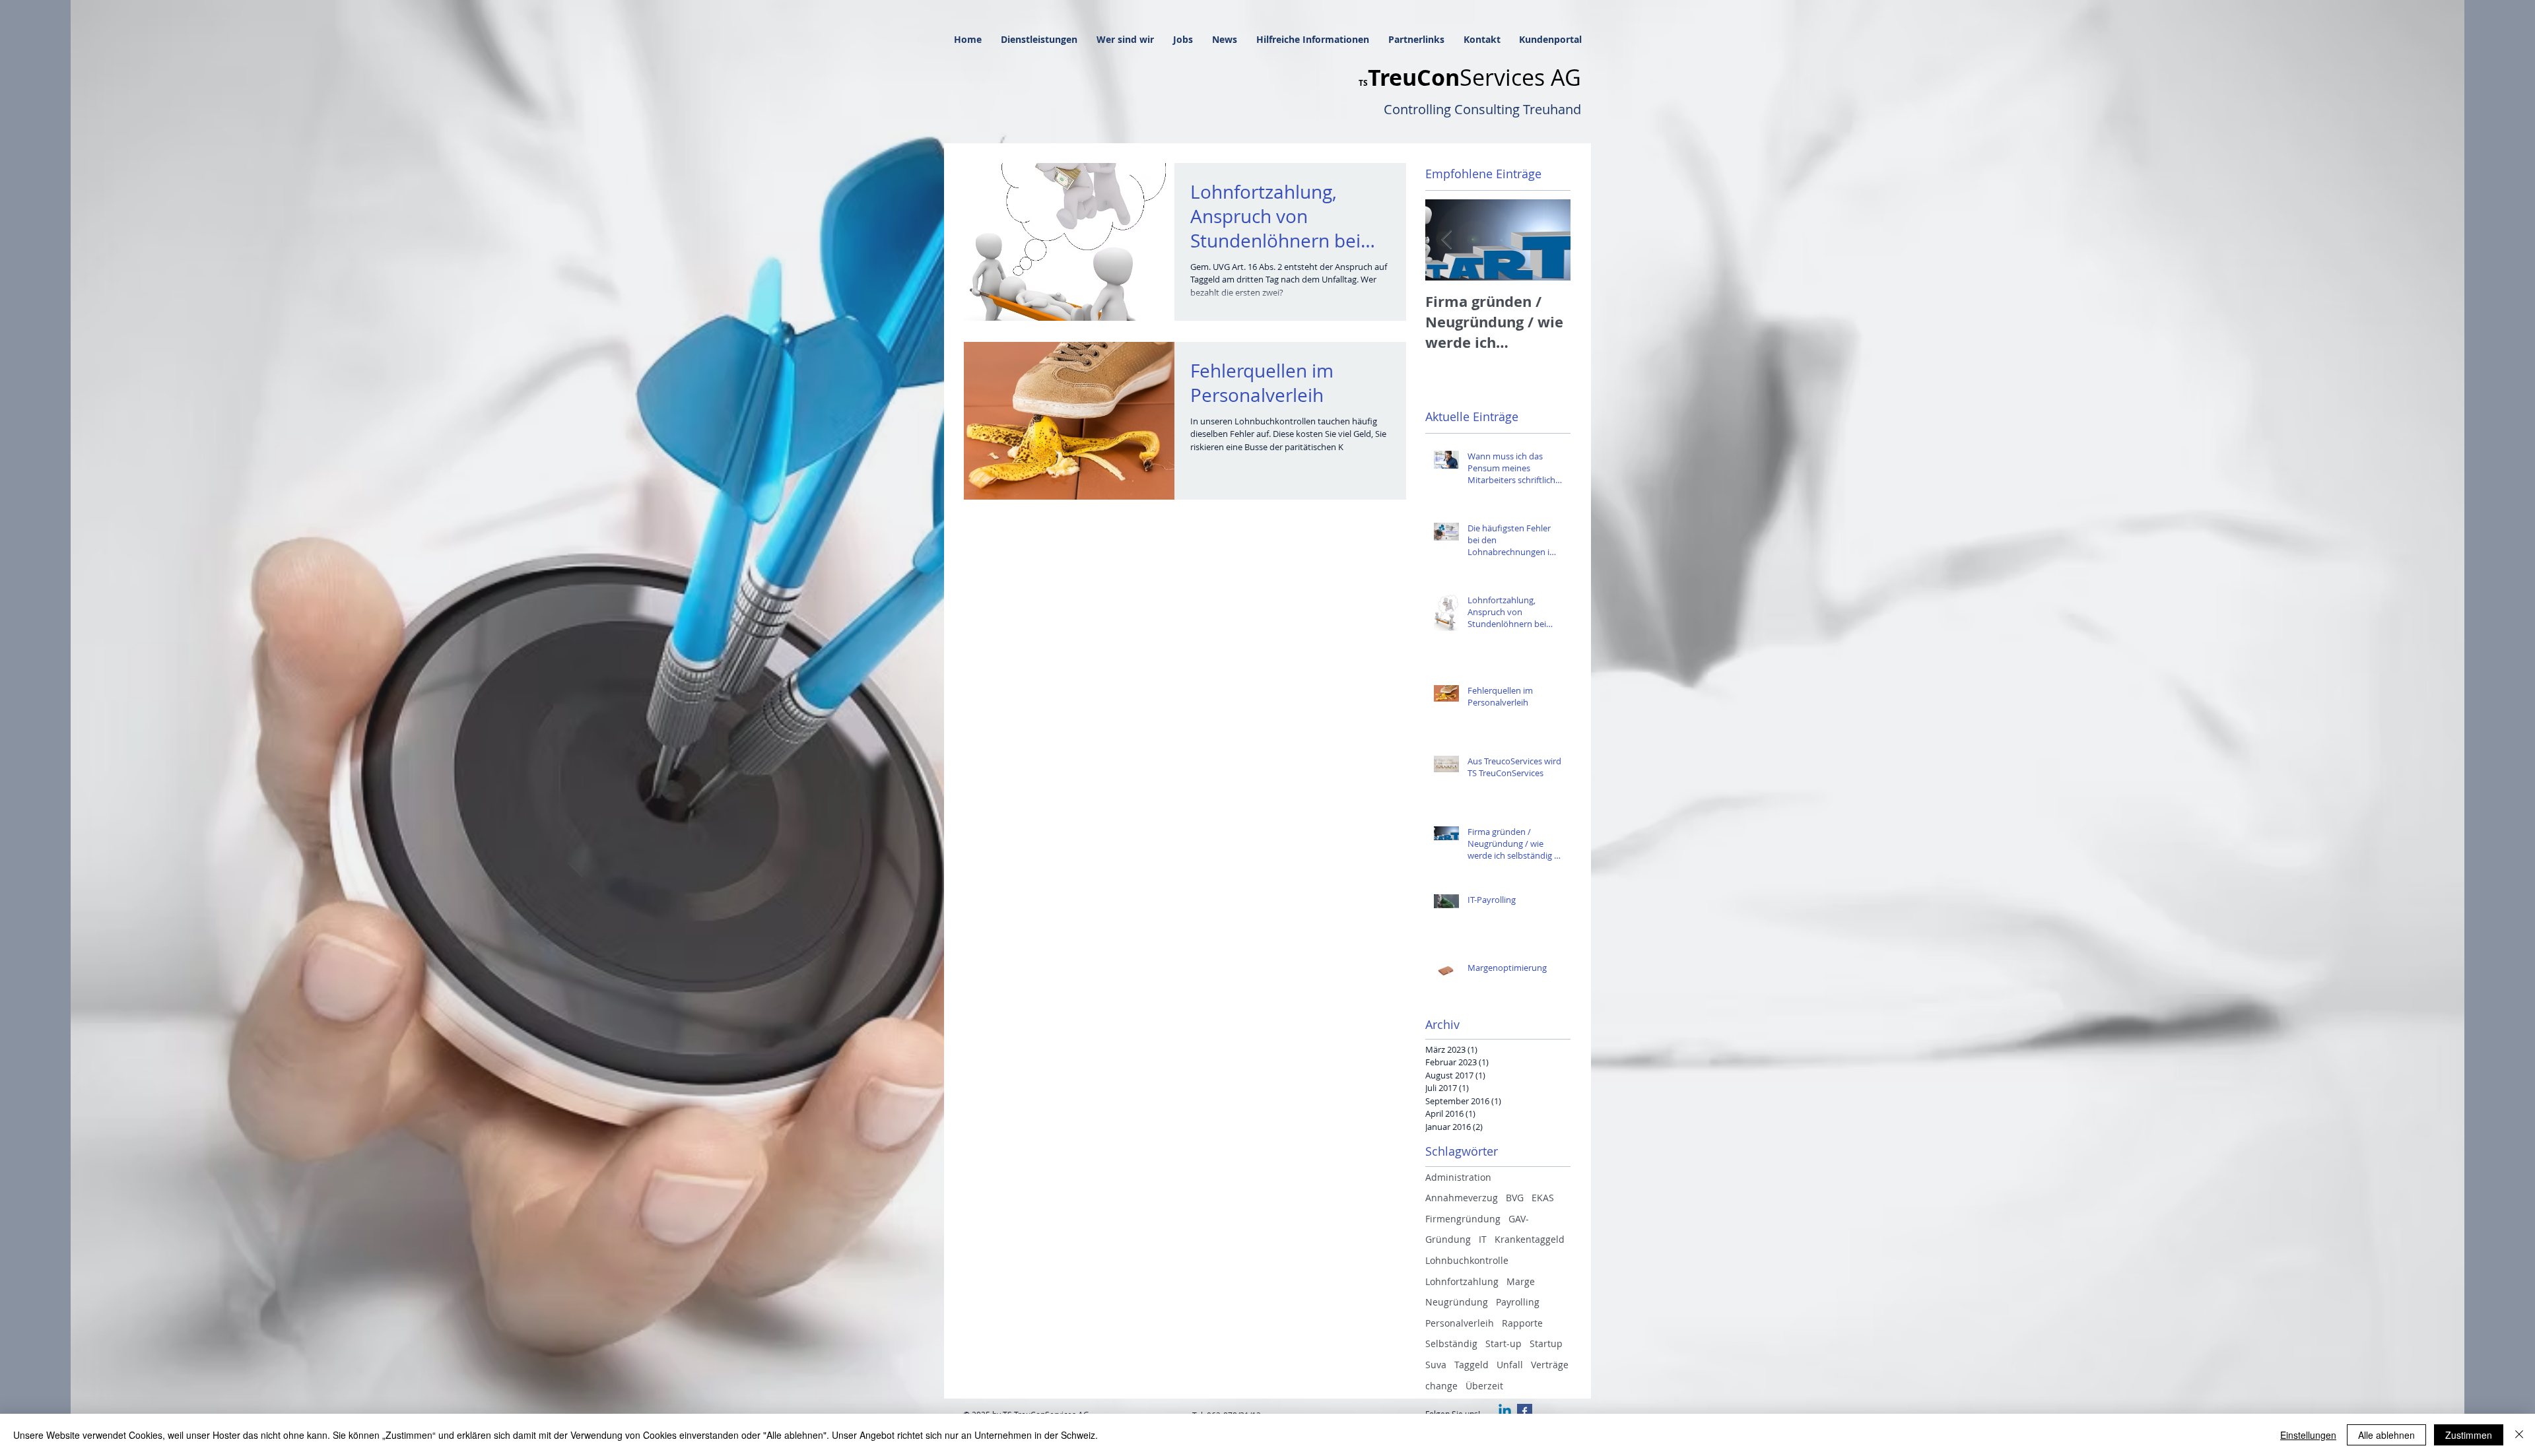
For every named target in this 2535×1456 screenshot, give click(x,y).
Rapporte (1522, 1323)
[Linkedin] (1505, 1411)
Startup (1546, 1343)
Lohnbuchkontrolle (1467, 1260)
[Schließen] (2519, 1435)
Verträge (1550, 1365)
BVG (1515, 1198)
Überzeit (1484, 1386)
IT (1483, 1239)
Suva (1436, 1365)
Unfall (1510, 1365)
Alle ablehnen (2386, 1435)
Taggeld (1471, 1365)
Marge (1521, 1281)
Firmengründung (1463, 1219)
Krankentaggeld (1530, 1239)
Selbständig (1451, 1343)
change (1441, 1386)
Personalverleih (1460, 1323)
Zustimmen (2469, 1435)
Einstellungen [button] (2308, 1435)
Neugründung (1457, 1302)
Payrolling (1518, 1302)
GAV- (1519, 1219)
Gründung (1448, 1239)
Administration (1458, 1177)
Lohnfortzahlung (1462, 1281)
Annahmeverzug (1462, 1198)
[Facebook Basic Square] (1525, 1411)
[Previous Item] (1446, 240)
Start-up (1504, 1343)
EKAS (1543, 1198)
